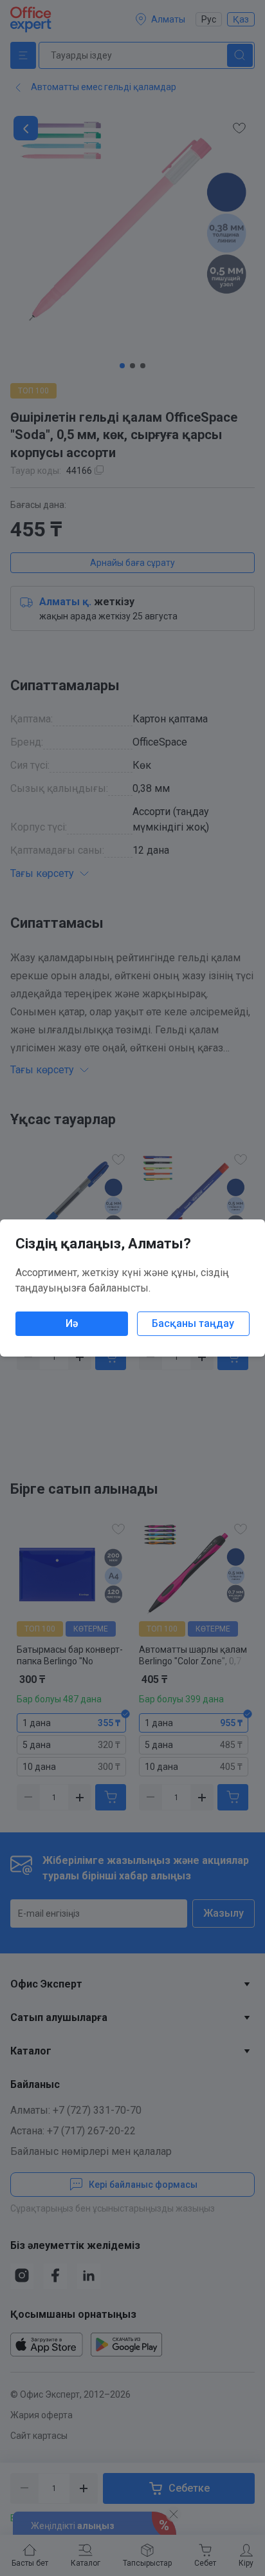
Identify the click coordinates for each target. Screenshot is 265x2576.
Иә (72, 1323)
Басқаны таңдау (193, 1323)
